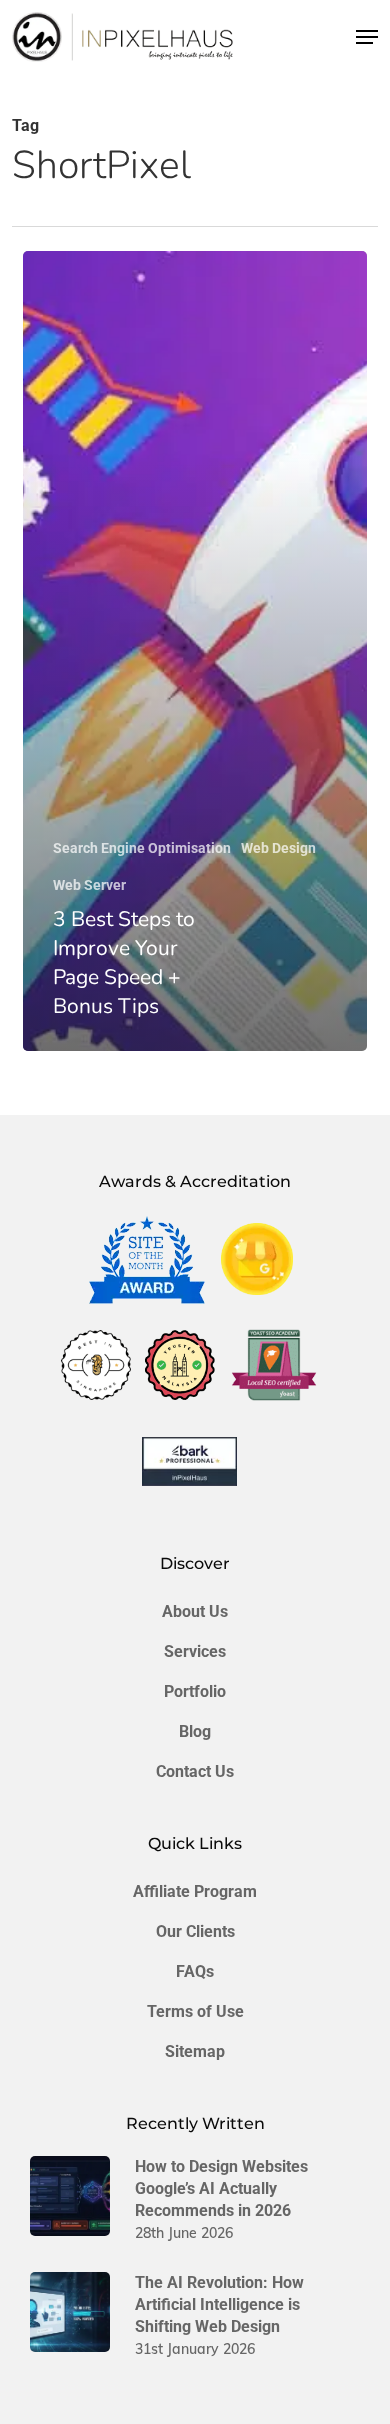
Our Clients (195, 1931)
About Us (195, 1611)
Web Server (89, 885)
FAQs (195, 1971)
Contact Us (195, 1771)
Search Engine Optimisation (142, 848)
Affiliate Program (195, 1891)
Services (195, 1651)
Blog (195, 1731)
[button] (367, 37)
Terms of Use (195, 2011)
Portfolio (195, 1691)
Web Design (278, 848)
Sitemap (195, 2051)
